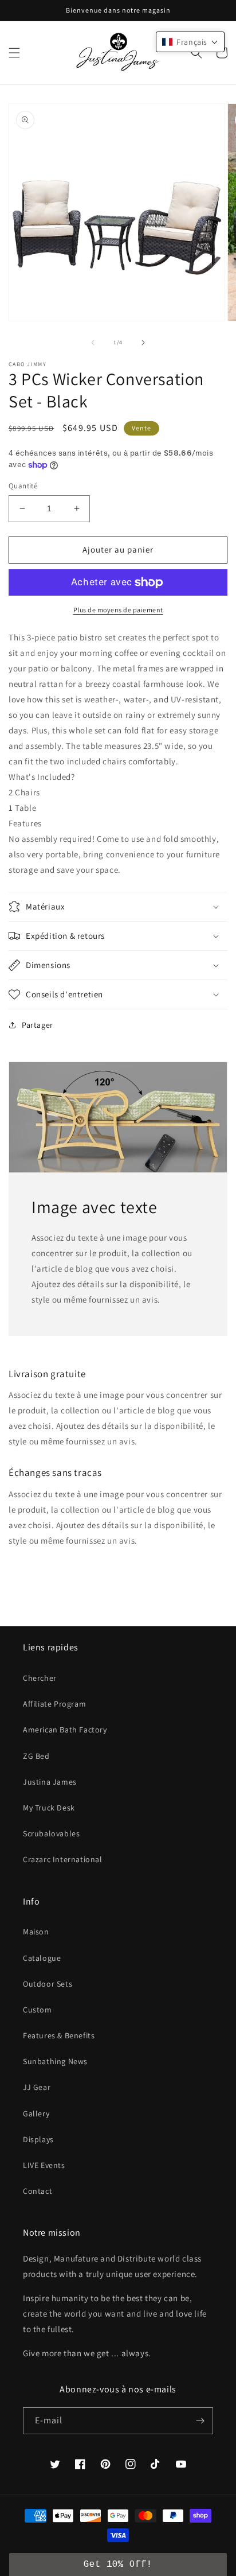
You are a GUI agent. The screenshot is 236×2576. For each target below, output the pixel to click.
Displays (38, 2139)
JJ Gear (37, 2087)
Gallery (36, 2113)
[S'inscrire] (200, 2421)
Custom (38, 2010)
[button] (14, 53)
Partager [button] (38, 1025)
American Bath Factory (65, 1730)
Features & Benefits (59, 2035)
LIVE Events (44, 2165)
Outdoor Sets (48, 1984)
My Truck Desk (49, 1808)
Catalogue (42, 1958)
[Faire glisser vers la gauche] (93, 343)
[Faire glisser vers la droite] (143, 343)
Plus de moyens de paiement (118, 610)
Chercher (40, 1678)
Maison (36, 1932)
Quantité (23, 486)
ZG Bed (36, 1756)
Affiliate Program (54, 1704)
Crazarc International (63, 1859)
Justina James (50, 1782)
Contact (38, 2191)
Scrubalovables (51, 1833)
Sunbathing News (55, 2061)
